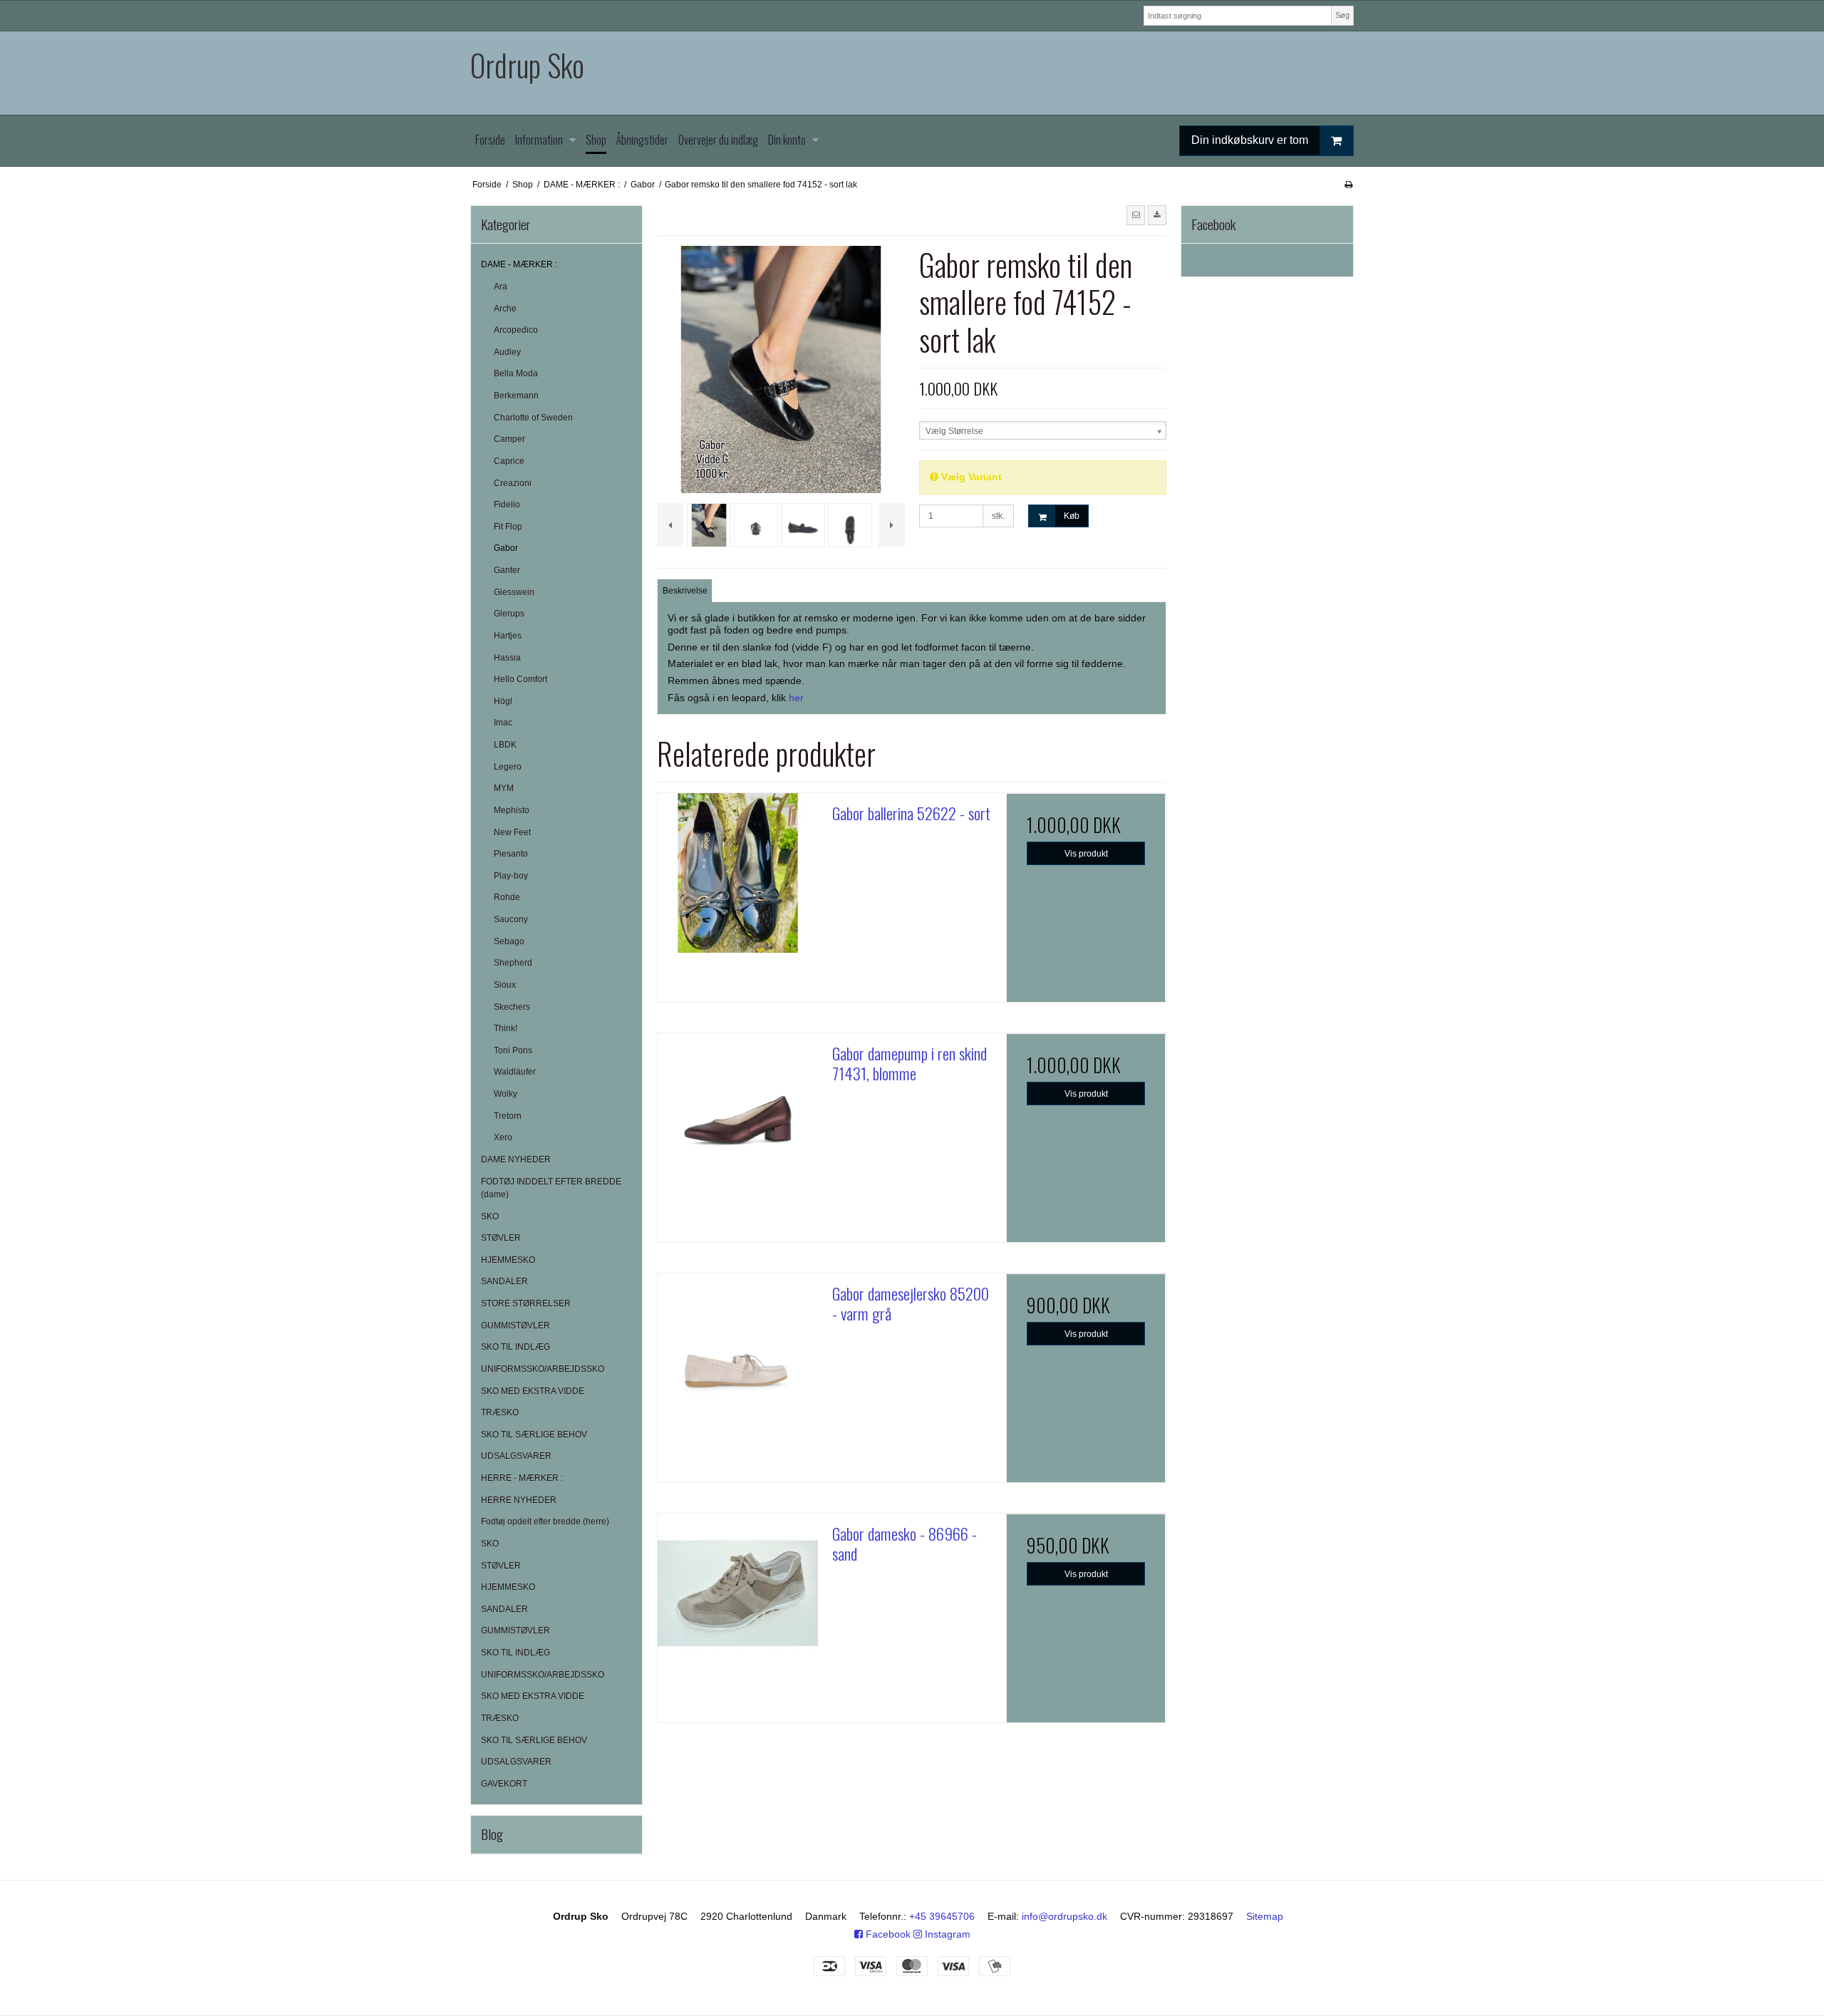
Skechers (512, 1007)
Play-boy (511, 876)
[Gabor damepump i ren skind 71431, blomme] (737, 1113)
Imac (503, 723)
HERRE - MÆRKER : (522, 1478)
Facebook (887, 1934)
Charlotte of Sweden (533, 418)
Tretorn (508, 1116)
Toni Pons (513, 1050)
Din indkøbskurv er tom (1250, 140)
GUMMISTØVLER (515, 1325)
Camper (509, 439)
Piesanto (511, 854)
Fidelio (507, 505)
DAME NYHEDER (516, 1159)
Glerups (509, 614)
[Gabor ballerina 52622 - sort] (737, 873)
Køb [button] (1072, 516)
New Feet (512, 832)
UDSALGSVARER (516, 1456)
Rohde (507, 897)
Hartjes (508, 636)
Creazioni (513, 483)
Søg (1342, 15)
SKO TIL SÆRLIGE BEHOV (534, 1435)
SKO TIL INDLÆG (515, 1347)
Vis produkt (1086, 854)
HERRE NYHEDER (519, 1500)
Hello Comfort (520, 679)
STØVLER (501, 1238)
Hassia (507, 658)
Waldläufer (515, 1072)
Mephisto (512, 810)
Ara (501, 286)
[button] (1136, 215)
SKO (490, 1216)
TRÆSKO (500, 1412)
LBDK (505, 745)
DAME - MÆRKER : (519, 264)
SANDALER (504, 1281)
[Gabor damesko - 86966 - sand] (737, 1593)
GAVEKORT (504, 1784)
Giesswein (514, 592)
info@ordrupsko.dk (1064, 1916)
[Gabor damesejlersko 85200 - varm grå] (737, 1353)
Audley (507, 352)
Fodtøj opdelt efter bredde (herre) (545, 1521)
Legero (508, 767)
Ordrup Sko (527, 65)
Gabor (506, 548)
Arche (505, 309)
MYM (504, 788)
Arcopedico (516, 330)
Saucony (511, 919)
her (796, 698)
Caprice (509, 461)
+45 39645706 (942, 1916)
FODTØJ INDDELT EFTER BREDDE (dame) (551, 1188)
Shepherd (513, 963)
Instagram (946, 1934)
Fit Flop (508, 527)
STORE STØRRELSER (526, 1303)
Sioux (505, 985)
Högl (503, 701)
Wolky (506, 1094)
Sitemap (1265, 1916)
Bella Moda (516, 373)
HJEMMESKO (508, 1260)
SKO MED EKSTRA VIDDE (533, 1391)
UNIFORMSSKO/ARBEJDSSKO (543, 1369)
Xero (503, 1137)
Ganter (507, 570)
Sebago (509, 941)
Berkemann (516, 396)
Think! (506, 1028)
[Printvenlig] (1348, 185)
